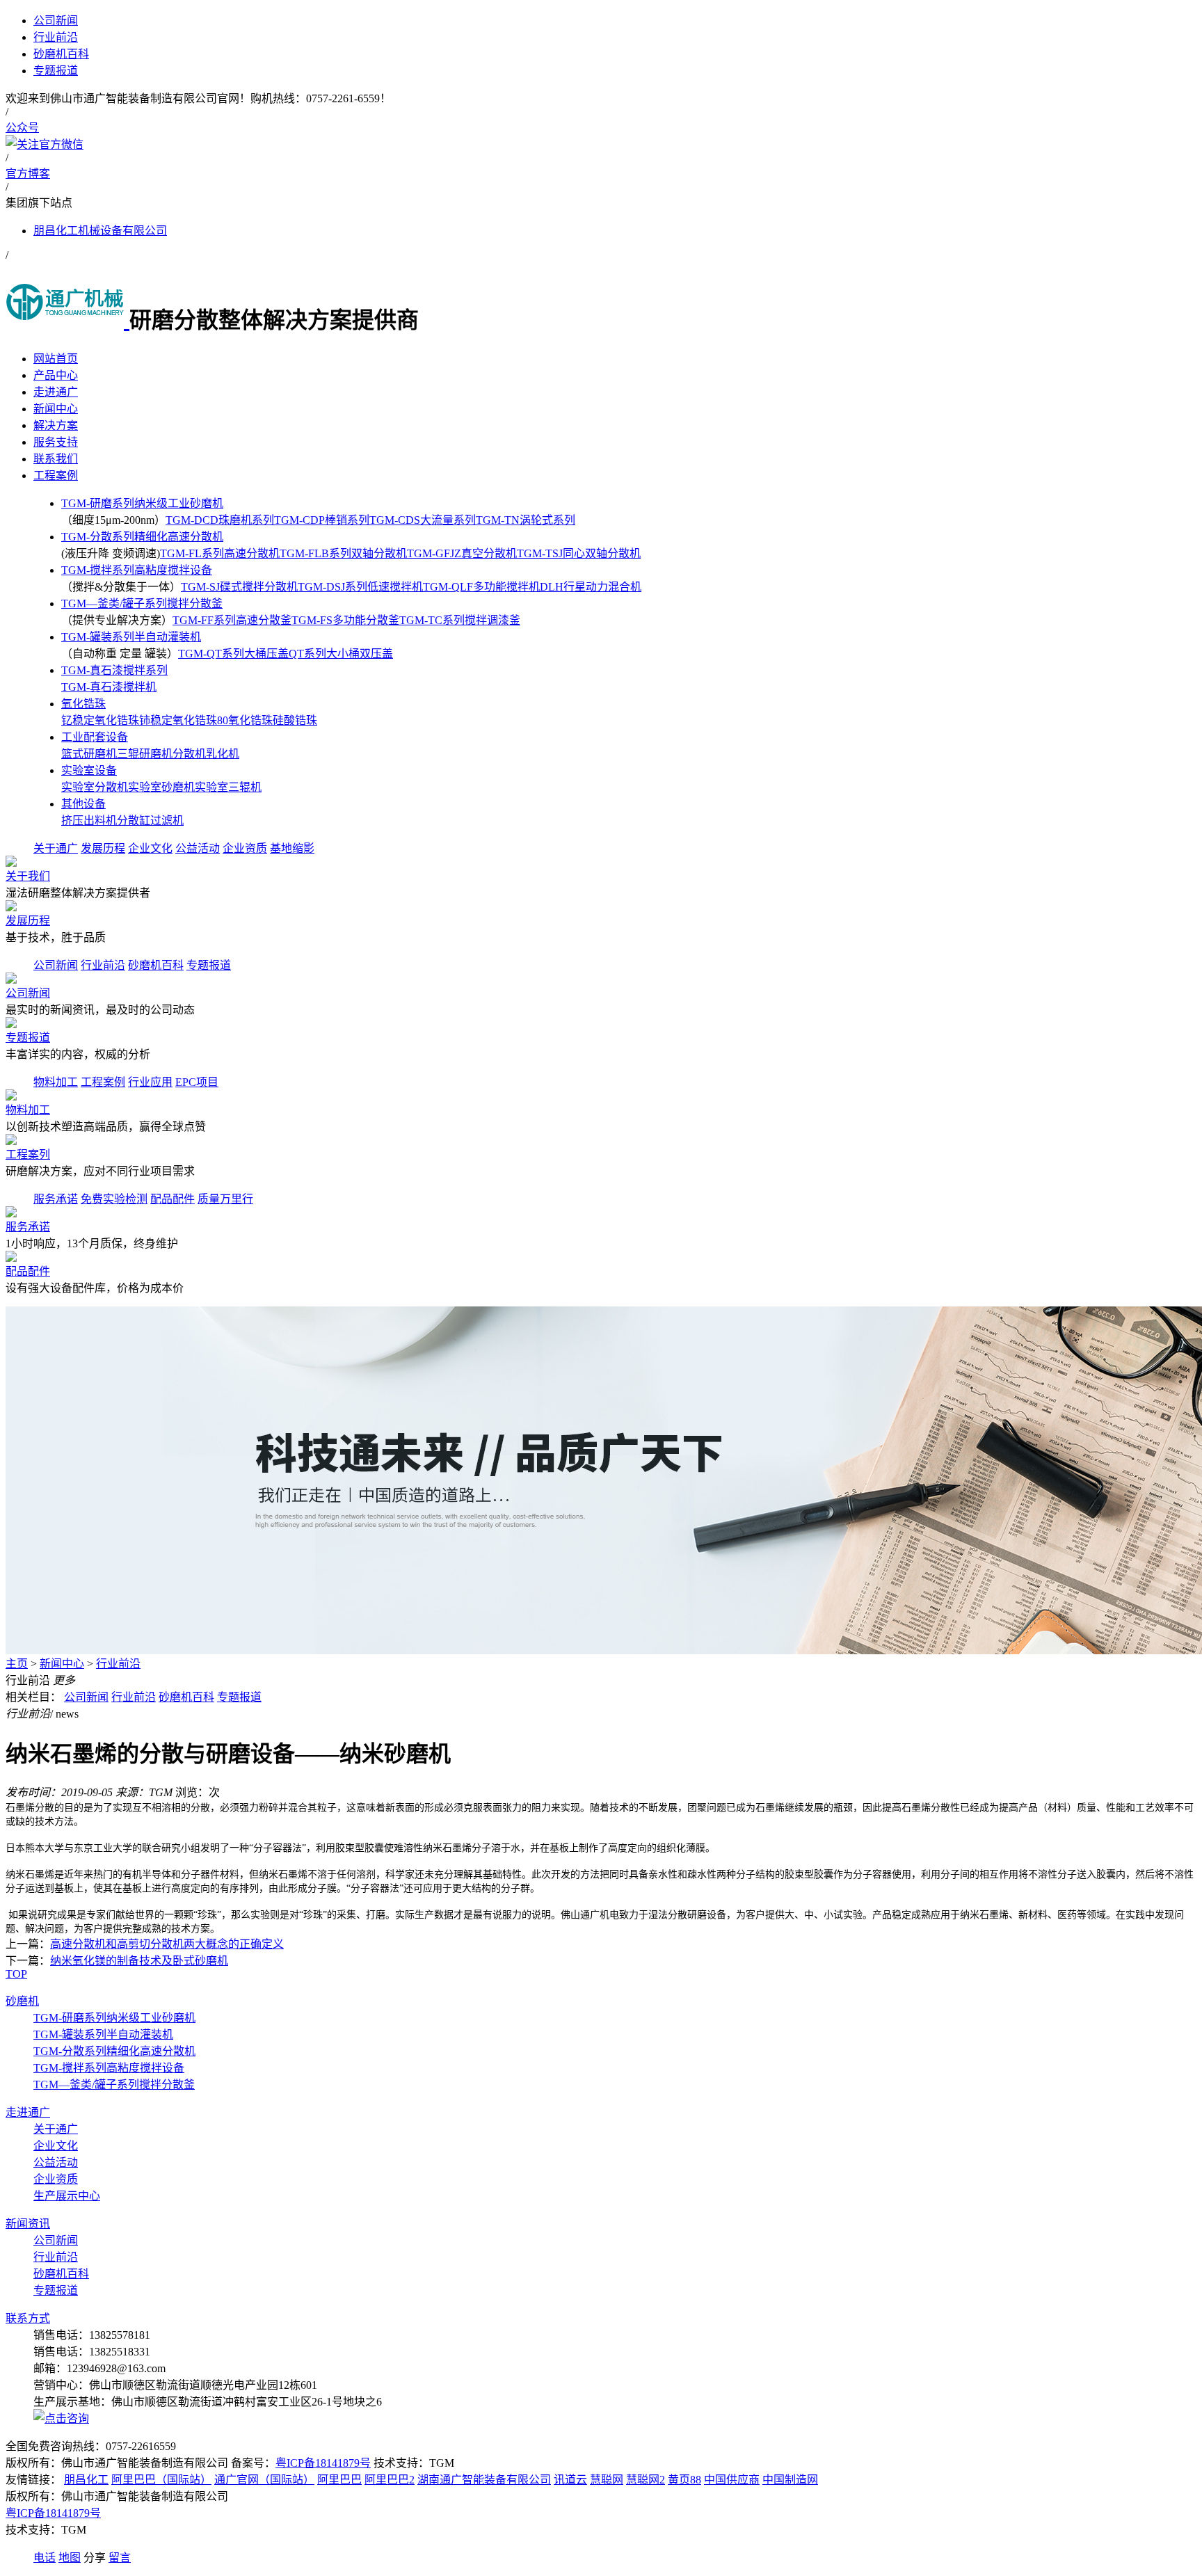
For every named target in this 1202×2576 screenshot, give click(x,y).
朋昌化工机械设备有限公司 (100, 231)
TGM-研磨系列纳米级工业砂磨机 (142, 503)
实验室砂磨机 (161, 787)
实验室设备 (89, 770)
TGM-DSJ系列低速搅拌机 (360, 587)
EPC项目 (197, 1082)
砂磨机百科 (156, 965)
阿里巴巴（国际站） (161, 2480)
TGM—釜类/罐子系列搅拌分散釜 (142, 603)
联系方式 (28, 2318)
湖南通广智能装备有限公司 (484, 2480)
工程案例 (103, 1082)
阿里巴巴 (339, 2480)
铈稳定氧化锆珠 (178, 720)
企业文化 (150, 848)
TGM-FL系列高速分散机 (220, 553)
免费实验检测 (114, 1199)
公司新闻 (56, 965)
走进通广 (28, 2112)
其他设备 (83, 804)
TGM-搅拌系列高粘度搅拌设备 (137, 570)
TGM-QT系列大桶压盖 (233, 654)
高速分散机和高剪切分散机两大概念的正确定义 (167, 1944)
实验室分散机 (95, 787)
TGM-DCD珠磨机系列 (220, 520)
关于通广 (56, 848)
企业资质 (245, 848)
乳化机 (223, 754)
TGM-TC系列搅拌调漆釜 (460, 620)
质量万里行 (225, 1199)
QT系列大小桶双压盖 (341, 654)
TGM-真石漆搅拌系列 (114, 670)
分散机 (189, 754)
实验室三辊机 (228, 787)
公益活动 (198, 848)
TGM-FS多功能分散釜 (345, 620)
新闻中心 (62, 1664)
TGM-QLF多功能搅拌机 (481, 587)
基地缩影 (292, 848)
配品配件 (173, 1199)
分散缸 (134, 821)
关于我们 (28, 876)
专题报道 (209, 965)
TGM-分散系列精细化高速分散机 (142, 537)
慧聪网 (607, 2480)
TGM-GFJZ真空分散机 (462, 553)
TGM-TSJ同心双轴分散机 (579, 553)
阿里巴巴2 (390, 2480)
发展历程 (103, 848)
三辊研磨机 (145, 754)
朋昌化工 (86, 2480)
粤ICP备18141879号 (323, 2463)
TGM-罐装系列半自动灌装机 (131, 637)
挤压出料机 (89, 821)
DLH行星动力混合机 (591, 587)
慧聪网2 (646, 2480)
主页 (17, 1664)
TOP (16, 1974)
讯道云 (570, 2480)
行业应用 (150, 1082)
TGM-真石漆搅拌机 (109, 687)
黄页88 (684, 2480)
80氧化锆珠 (245, 720)
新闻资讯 (28, 2224)
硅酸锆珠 (295, 720)
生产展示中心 (67, 2196)
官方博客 (28, 174)
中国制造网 (790, 2480)
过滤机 (167, 821)
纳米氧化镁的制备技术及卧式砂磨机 (139, 1961)
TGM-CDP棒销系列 (322, 520)
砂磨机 (22, 2001)
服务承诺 (56, 1199)
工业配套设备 (95, 737)
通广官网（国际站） (264, 2480)
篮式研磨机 (89, 754)
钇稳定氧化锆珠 (100, 720)
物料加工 (56, 1082)
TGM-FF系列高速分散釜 (232, 620)
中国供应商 (732, 2480)
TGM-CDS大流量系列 (423, 520)
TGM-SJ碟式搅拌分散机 (239, 587)
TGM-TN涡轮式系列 (526, 520)
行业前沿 (103, 965)
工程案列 (28, 1154)
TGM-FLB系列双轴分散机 (343, 553)
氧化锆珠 (83, 704)
